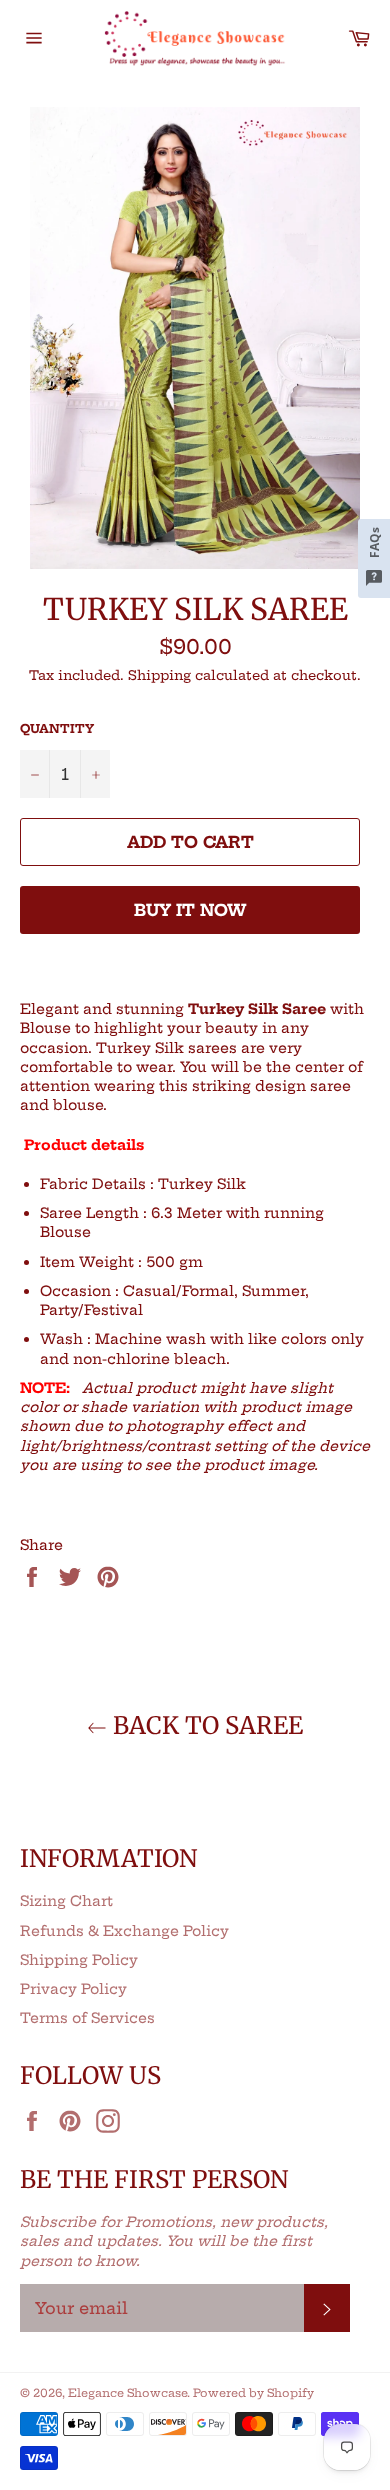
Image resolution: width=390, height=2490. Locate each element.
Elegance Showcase (127, 2393)
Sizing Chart (66, 1901)
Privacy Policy (73, 1989)
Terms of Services (87, 2018)
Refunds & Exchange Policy (124, 1931)
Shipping (159, 675)
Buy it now (190, 910)
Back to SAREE (205, 1725)
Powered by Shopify (253, 2393)
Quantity (57, 728)
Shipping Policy (79, 1960)
